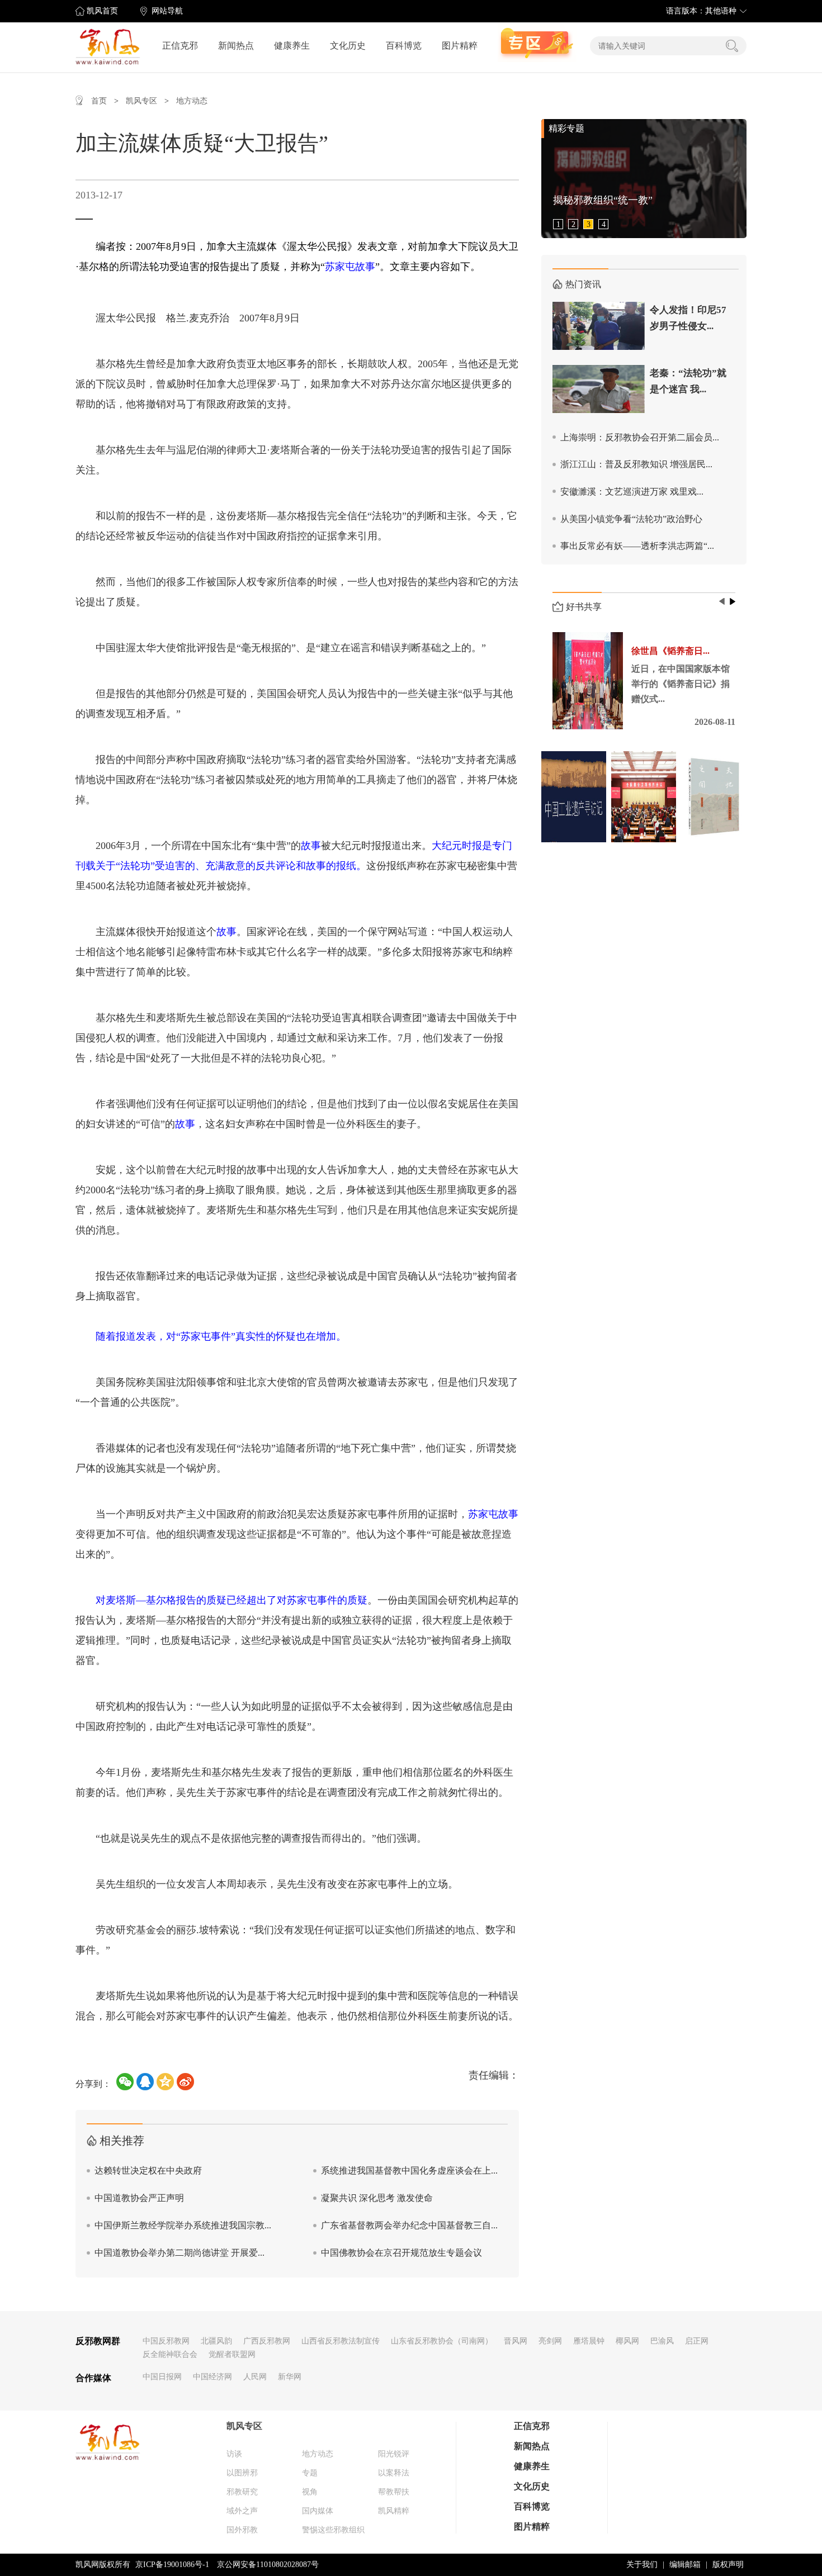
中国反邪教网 (166, 2341)
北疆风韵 (216, 2341)
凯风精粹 (394, 2511)
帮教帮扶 (394, 2492)
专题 (310, 2473)
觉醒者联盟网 (232, 2354)
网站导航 (167, 11)
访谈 (234, 2454)
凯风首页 (102, 11)
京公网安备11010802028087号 (268, 2565)
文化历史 (348, 46)
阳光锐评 (394, 2454)
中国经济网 (212, 2377)
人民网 (255, 2377)
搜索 (732, 46)
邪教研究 (242, 2492)
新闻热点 (236, 46)
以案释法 (394, 2473)
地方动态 (192, 101)
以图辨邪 (242, 2473)
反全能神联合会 (170, 2354)
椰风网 (627, 2341)
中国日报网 (162, 2377)
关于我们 (642, 2565)
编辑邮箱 (685, 2565)
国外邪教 (242, 2530)
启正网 (697, 2341)
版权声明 (728, 2565)
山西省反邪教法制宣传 (341, 2341)
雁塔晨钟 (589, 2341)
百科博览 (404, 46)
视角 (310, 2492)
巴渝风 (662, 2341)
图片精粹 (460, 46)
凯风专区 (141, 101)
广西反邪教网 (267, 2341)
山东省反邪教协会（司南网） (442, 2341)
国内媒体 (318, 2511)
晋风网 (516, 2341)
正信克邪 (180, 46)
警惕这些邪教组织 (333, 2530)
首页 (99, 101)
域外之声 (242, 2511)
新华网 (290, 2377)
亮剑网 (550, 2341)
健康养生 (292, 46)
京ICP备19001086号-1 (172, 2565)
